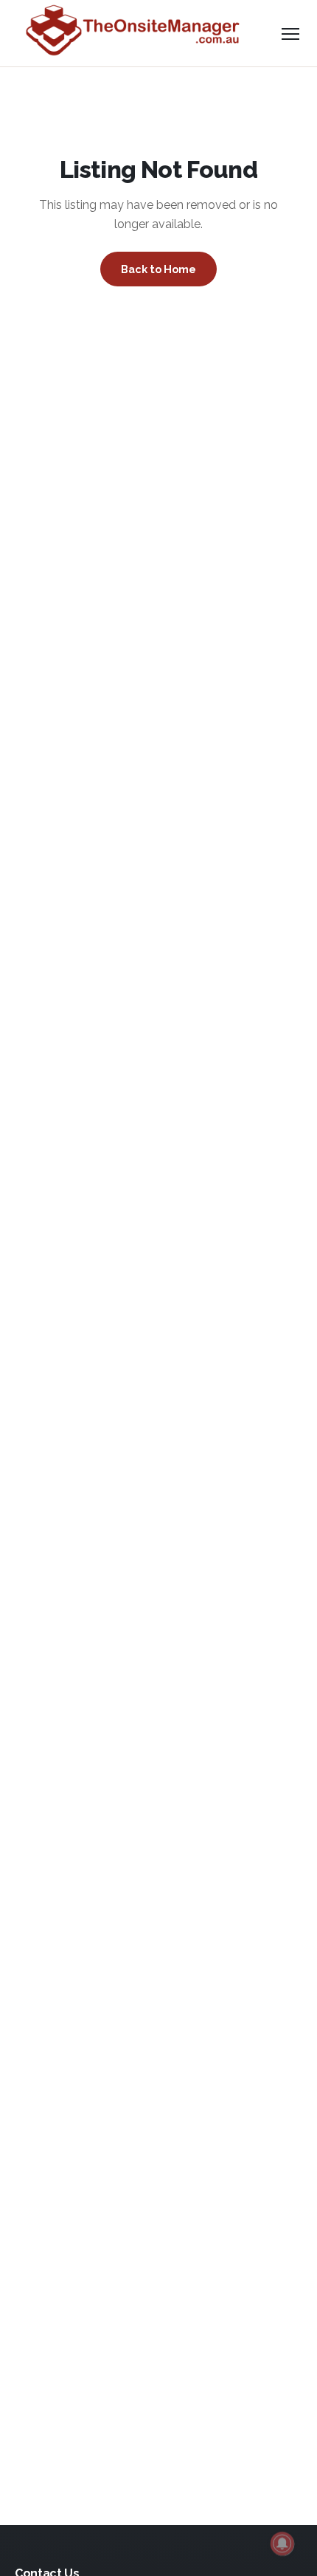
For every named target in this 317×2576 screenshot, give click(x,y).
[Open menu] (290, 33)
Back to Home (158, 269)
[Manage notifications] (282, 2544)
